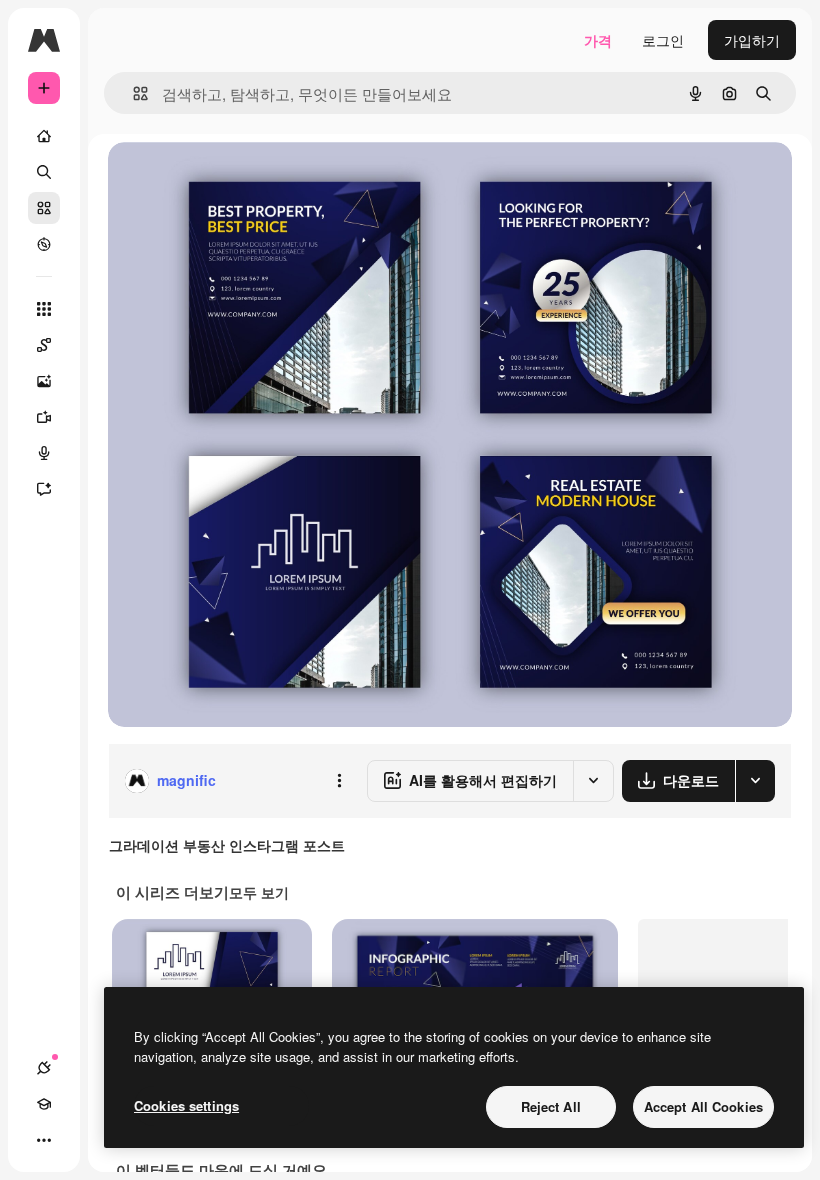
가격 (598, 40)
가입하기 (752, 40)
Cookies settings (186, 1105)
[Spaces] (44, 345)
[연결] (44, 1068)
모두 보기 (259, 892)
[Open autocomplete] (132, 93)
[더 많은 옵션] (339, 781)
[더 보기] (44, 1140)
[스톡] (44, 208)
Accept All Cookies (703, 1106)
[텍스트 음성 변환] (44, 453)
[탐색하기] (44, 244)
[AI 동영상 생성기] (44, 417)
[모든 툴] (44, 309)
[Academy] (44, 1104)
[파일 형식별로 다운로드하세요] (755, 781)
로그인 (663, 40)
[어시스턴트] (44, 489)
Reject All (551, 1106)
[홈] (44, 136)
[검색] (44, 172)
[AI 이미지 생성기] (44, 381)
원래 (223, 179)
